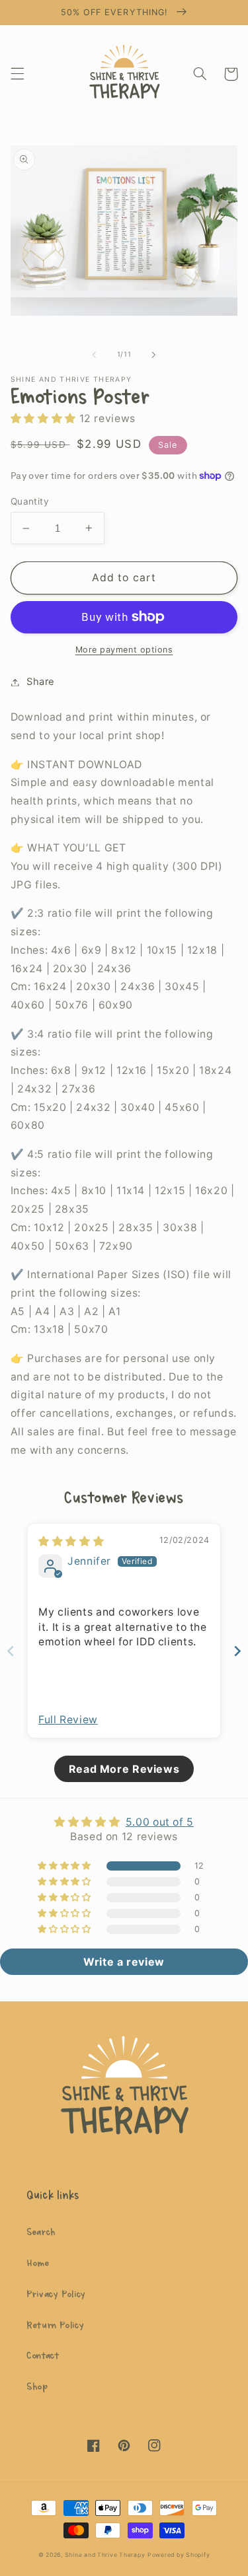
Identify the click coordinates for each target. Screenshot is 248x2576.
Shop (37, 2387)
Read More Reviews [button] (124, 1769)
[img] (71, 1541)
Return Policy (55, 2325)
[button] (17, 74)
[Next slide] (237, 1651)
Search (41, 2232)
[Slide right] (154, 355)
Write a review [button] (124, 1962)
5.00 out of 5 (160, 1822)
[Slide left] (94, 355)
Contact (43, 2356)
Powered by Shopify (179, 2555)
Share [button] (41, 682)
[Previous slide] (11, 1651)
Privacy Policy (56, 2294)
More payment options (124, 650)
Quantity (30, 501)
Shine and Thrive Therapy (105, 2555)
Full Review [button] (68, 1720)
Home (38, 2263)
